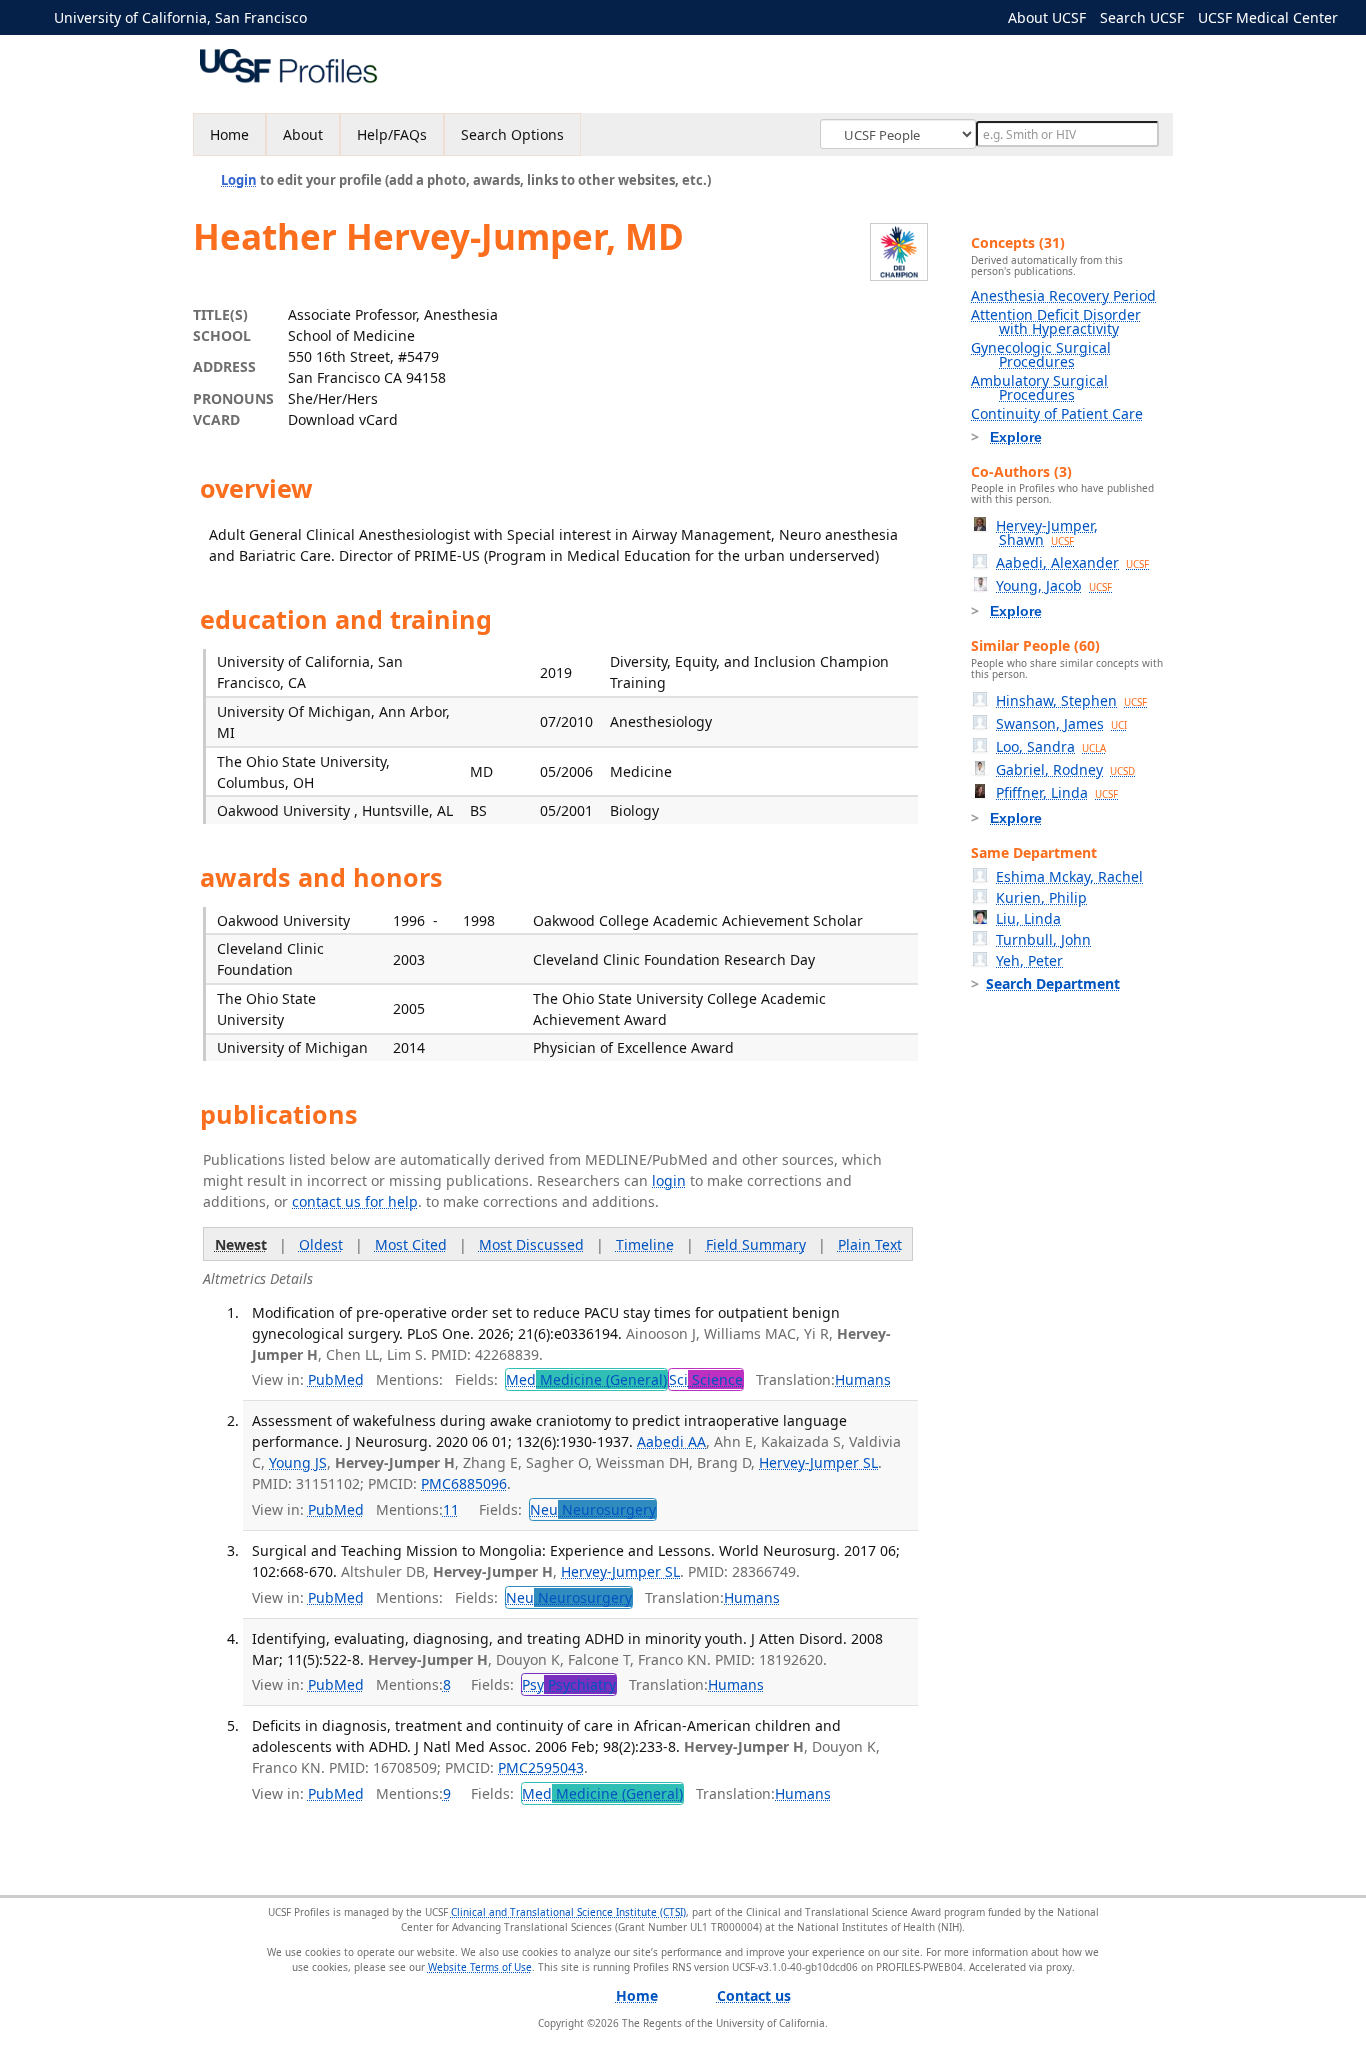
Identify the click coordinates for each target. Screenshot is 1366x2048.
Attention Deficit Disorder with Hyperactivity (1056, 321)
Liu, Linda (1028, 918)
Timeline (645, 1244)
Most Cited (411, 1244)
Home (229, 134)
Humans (863, 1379)
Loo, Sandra (1051, 746)
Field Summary (756, 1244)
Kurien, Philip (1041, 897)
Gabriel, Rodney (1065, 769)
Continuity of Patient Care (1057, 413)
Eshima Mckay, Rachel (1069, 876)
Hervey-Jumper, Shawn (1047, 532)
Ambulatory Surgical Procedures (1039, 387)
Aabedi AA (671, 1441)
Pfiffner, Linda (1057, 792)
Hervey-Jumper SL (818, 1462)
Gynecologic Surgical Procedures (1041, 354)
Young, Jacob (1054, 585)
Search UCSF (1142, 17)
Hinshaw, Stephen (1071, 700)
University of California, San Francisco (180, 17)
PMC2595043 (541, 1767)
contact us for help (355, 1201)
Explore (1016, 437)
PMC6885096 (464, 1483)
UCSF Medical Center (1268, 17)
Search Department (1053, 983)
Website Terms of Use (480, 1967)
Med (586, 1379)
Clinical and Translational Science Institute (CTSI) (568, 1912)
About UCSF (1047, 17)
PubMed (336, 1379)
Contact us (754, 1995)
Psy (569, 1684)
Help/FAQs (392, 134)
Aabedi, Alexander (1072, 562)
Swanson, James (1061, 723)
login (669, 1180)
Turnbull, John (1043, 939)
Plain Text (870, 1244)
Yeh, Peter (1029, 960)
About (303, 134)
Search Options (512, 134)
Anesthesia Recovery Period (1063, 295)
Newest (241, 1244)
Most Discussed (531, 1244)
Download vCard (343, 419)
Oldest (321, 1244)
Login (239, 180)
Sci (706, 1379)
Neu (593, 1509)
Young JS (298, 1462)
